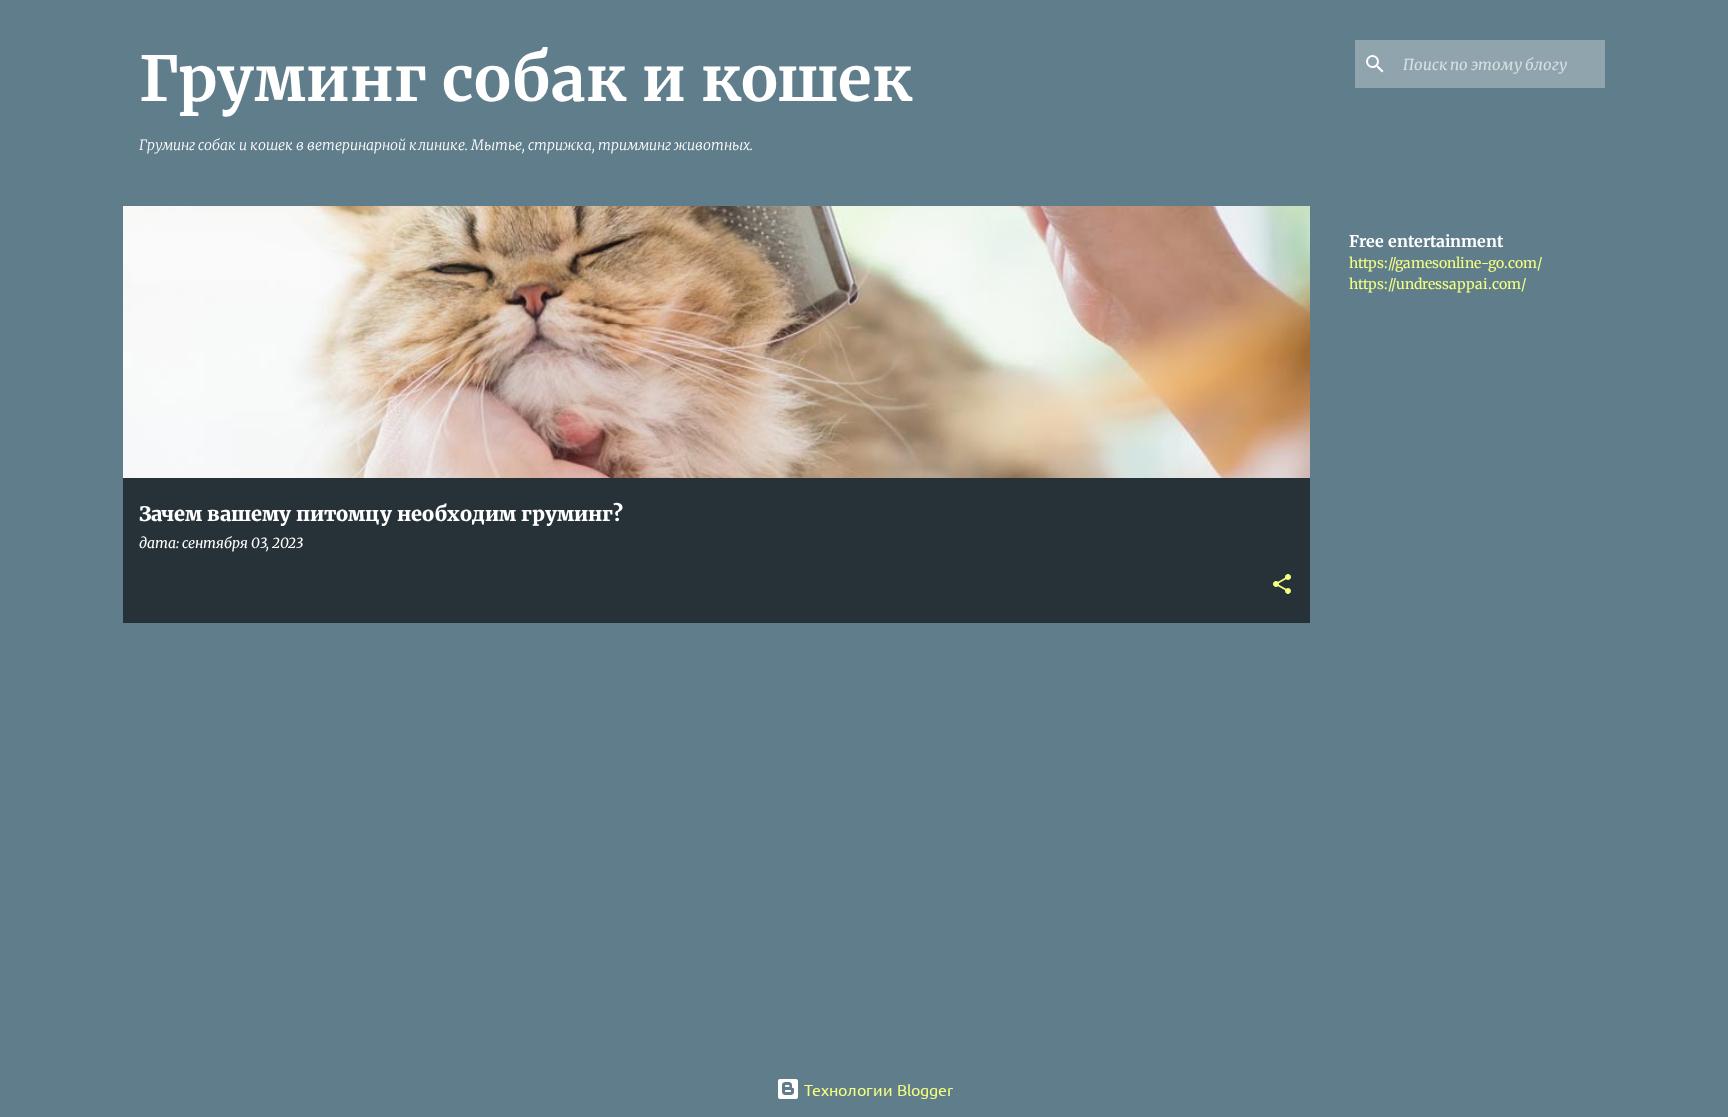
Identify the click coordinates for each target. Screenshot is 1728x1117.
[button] (1282, 585)
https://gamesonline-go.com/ (1445, 263)
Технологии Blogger (876, 1089)
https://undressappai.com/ (1437, 284)
